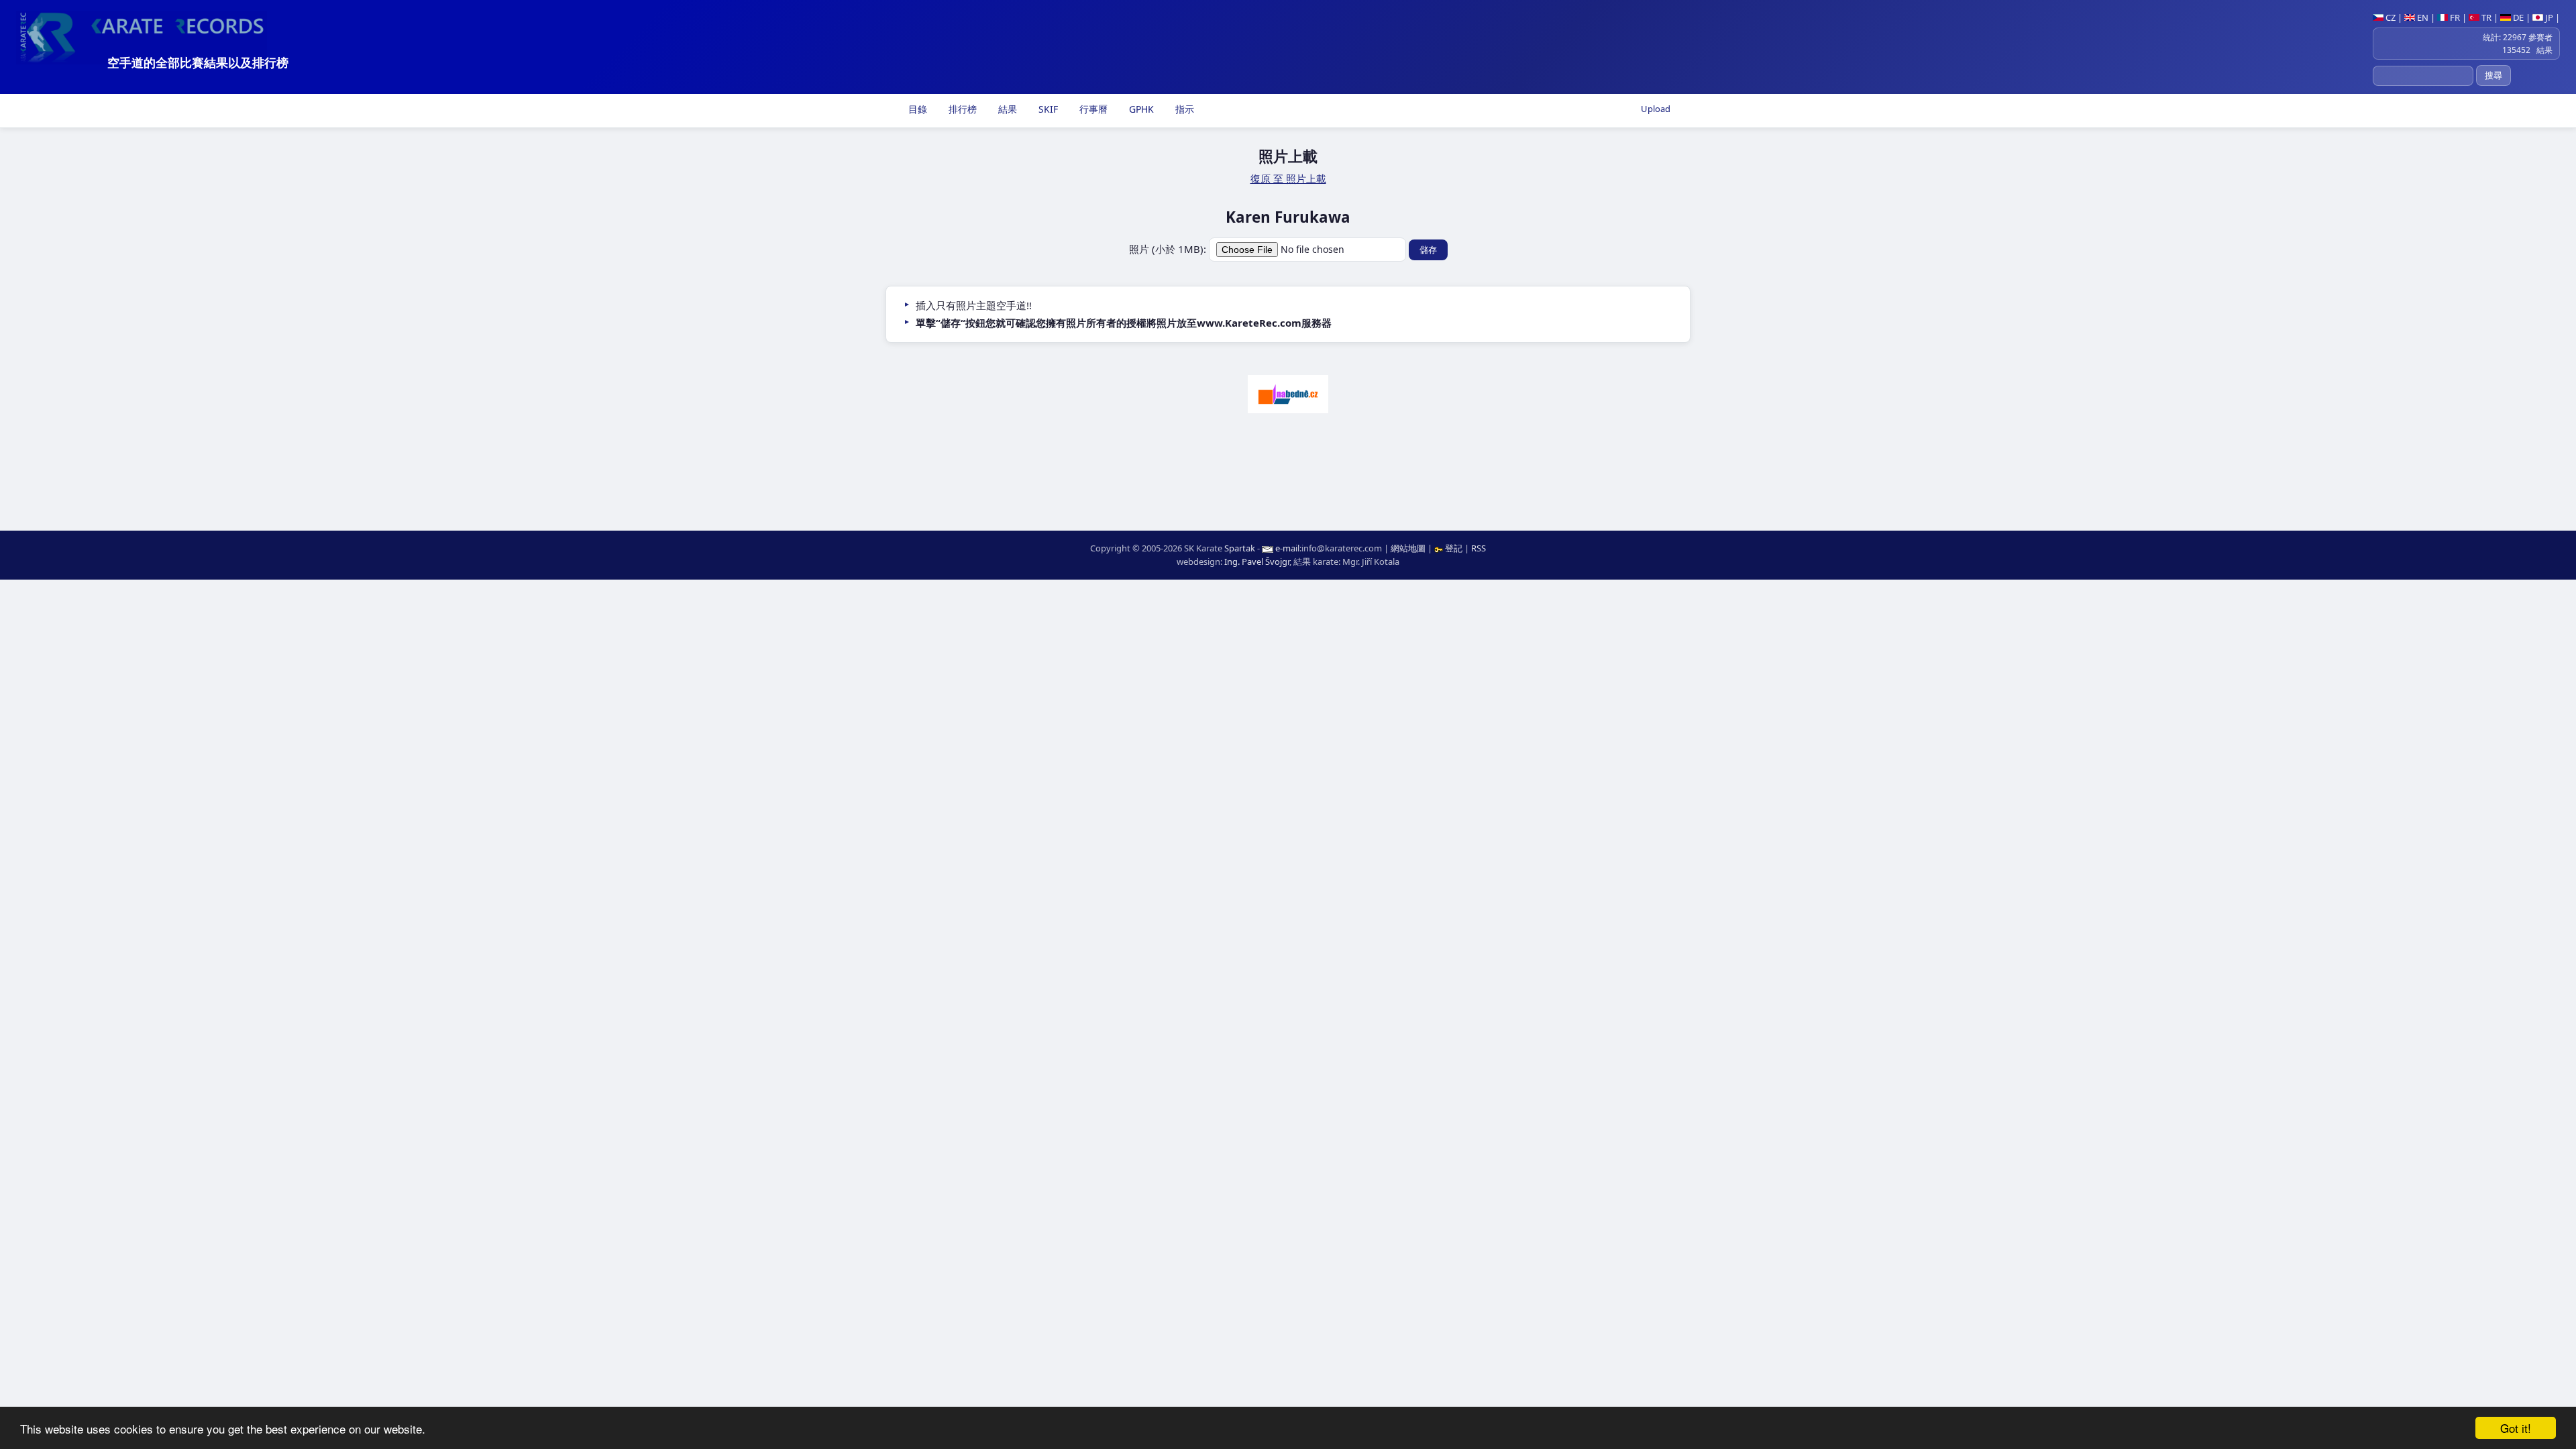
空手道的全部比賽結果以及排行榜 (198, 62)
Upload (1656, 109)
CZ (2390, 17)
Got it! (2516, 1428)
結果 (1006, 109)
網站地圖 (1408, 548)
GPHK (1140, 109)
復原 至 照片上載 (1288, 178)
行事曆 (1092, 109)
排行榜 (961, 109)
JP (2548, 17)
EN (2422, 17)
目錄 (916, 109)
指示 (1183, 109)
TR (2485, 17)
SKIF (1047, 109)
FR (2454, 17)
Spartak (1240, 548)
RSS (1479, 548)
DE (2517, 17)
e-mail (1287, 548)
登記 (1454, 548)
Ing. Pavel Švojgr (1257, 561)
